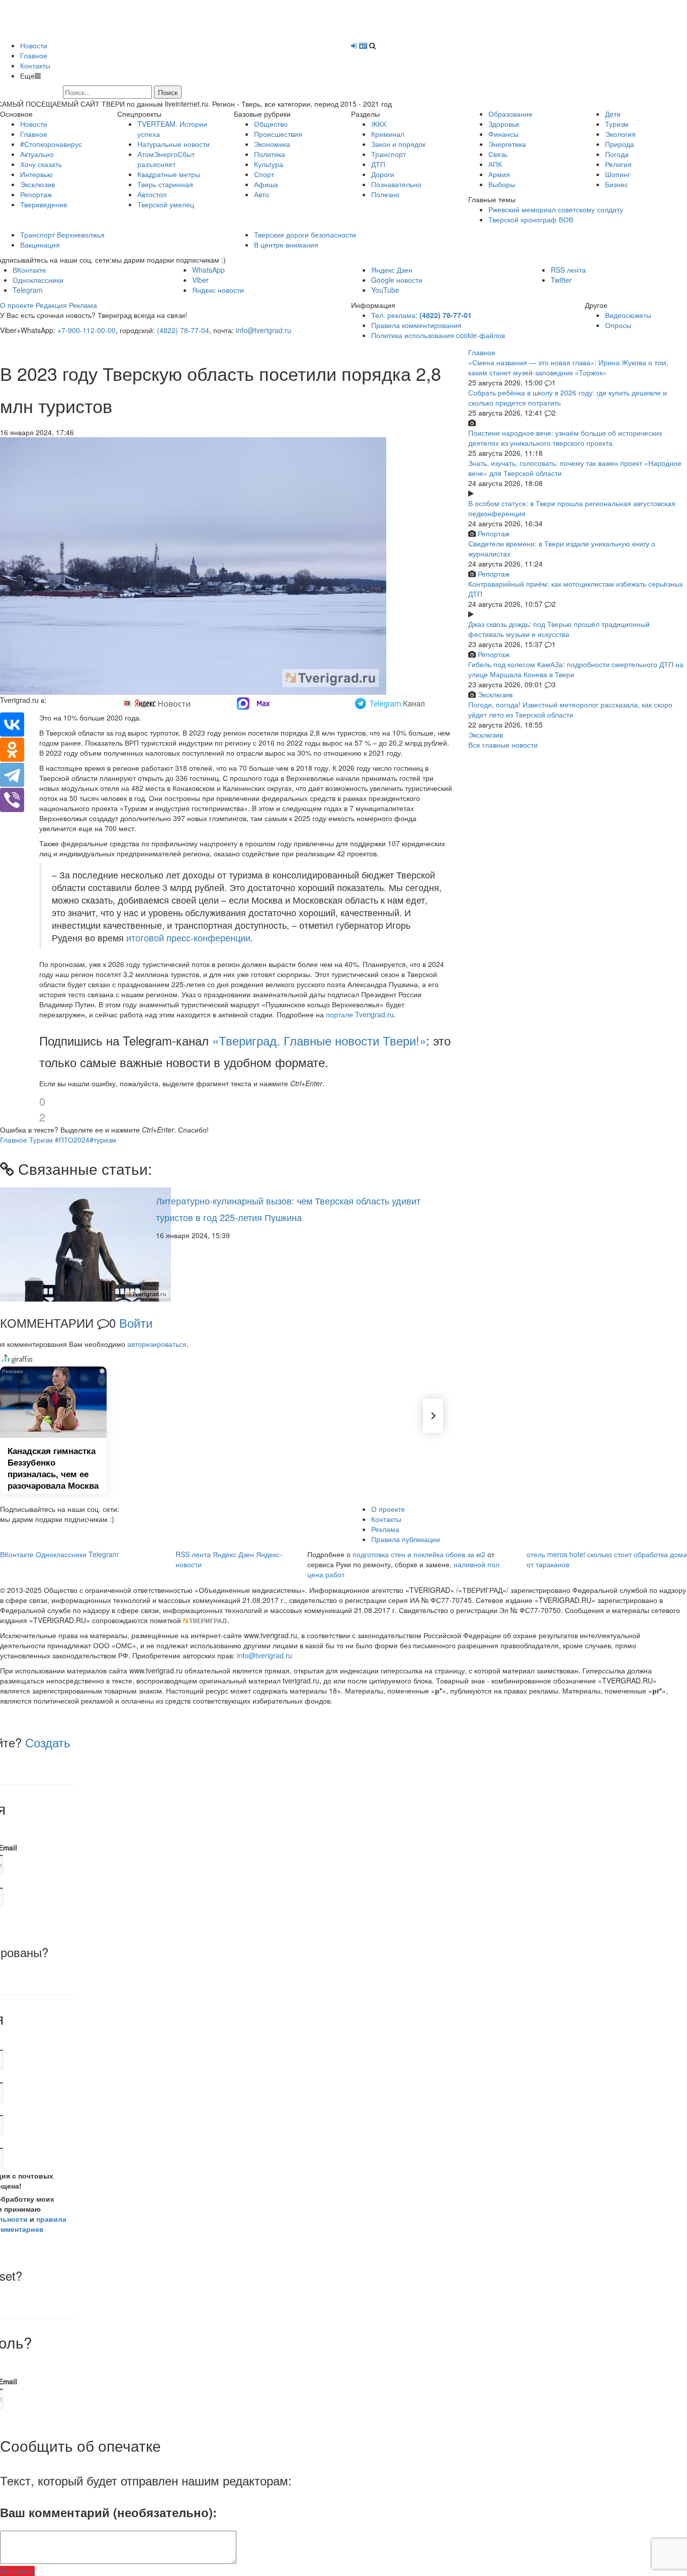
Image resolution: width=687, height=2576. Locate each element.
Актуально (37, 154)
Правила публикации (406, 1539)
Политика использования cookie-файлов (438, 335)
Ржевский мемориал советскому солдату (556, 209)
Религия (618, 164)
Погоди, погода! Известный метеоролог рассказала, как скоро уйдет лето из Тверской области (570, 709)
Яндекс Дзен (392, 270)
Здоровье (504, 124)
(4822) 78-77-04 (183, 330)
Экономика (272, 144)
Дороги (383, 174)
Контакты (35, 65)
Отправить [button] (17, 2571)
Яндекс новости (218, 290)
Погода (617, 154)
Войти (136, 1322)
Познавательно (396, 184)
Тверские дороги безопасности (305, 234)
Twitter (561, 280)
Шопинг (618, 174)
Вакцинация (40, 245)
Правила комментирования (416, 325)
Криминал (388, 134)
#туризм (103, 1140)
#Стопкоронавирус (51, 144)
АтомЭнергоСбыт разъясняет (166, 159)
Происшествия (278, 134)
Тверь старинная (165, 184)
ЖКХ (379, 124)
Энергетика (507, 144)
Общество (271, 124)
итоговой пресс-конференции (188, 938)
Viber (200, 280)
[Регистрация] (363, 45)
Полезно (385, 194)
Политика (270, 154)
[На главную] (109, 19)
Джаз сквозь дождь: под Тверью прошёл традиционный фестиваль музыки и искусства (559, 629)
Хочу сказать (41, 164)
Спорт (264, 174)
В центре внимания (286, 245)
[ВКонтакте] (12, 725)
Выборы (502, 184)
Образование (510, 114)
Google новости (397, 280)
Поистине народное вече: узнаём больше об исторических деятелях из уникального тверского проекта (565, 438)
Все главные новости (503, 745)
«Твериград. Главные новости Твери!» (319, 1040)
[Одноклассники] (12, 750)
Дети (613, 114)
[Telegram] (12, 775)
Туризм (617, 124)
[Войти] (354, 45)
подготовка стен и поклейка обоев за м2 (419, 1554)
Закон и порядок (398, 144)
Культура (269, 164)
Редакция (51, 305)
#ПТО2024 (72, 1140)
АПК (495, 164)
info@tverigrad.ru (264, 330)
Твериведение (44, 204)
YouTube (385, 290)
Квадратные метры (169, 174)
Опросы (618, 325)
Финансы (503, 134)
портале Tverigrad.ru (360, 1014)
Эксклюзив (37, 184)
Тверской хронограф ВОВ (531, 219)
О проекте (17, 305)
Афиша (266, 184)
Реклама (83, 305)
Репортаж (36, 194)
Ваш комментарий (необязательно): (108, 2512)
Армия (499, 174)
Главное (34, 55)
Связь (498, 154)
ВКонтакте (29, 270)
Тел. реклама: (421, 315)
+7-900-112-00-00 (87, 330)
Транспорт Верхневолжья (62, 234)
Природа (620, 144)
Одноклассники (38, 280)
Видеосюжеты (628, 315)
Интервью (36, 174)
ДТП (378, 164)
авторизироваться (157, 1344)
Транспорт (389, 154)
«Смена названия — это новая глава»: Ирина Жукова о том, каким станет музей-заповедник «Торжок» (568, 367)
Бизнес (617, 184)
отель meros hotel (556, 1554)
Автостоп (152, 194)
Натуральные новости (174, 144)
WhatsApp (208, 270)
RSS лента (568, 270)
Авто (262, 194)
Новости (34, 45)
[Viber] (12, 800)
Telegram (28, 290)
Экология (620, 134)
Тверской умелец (166, 204)
